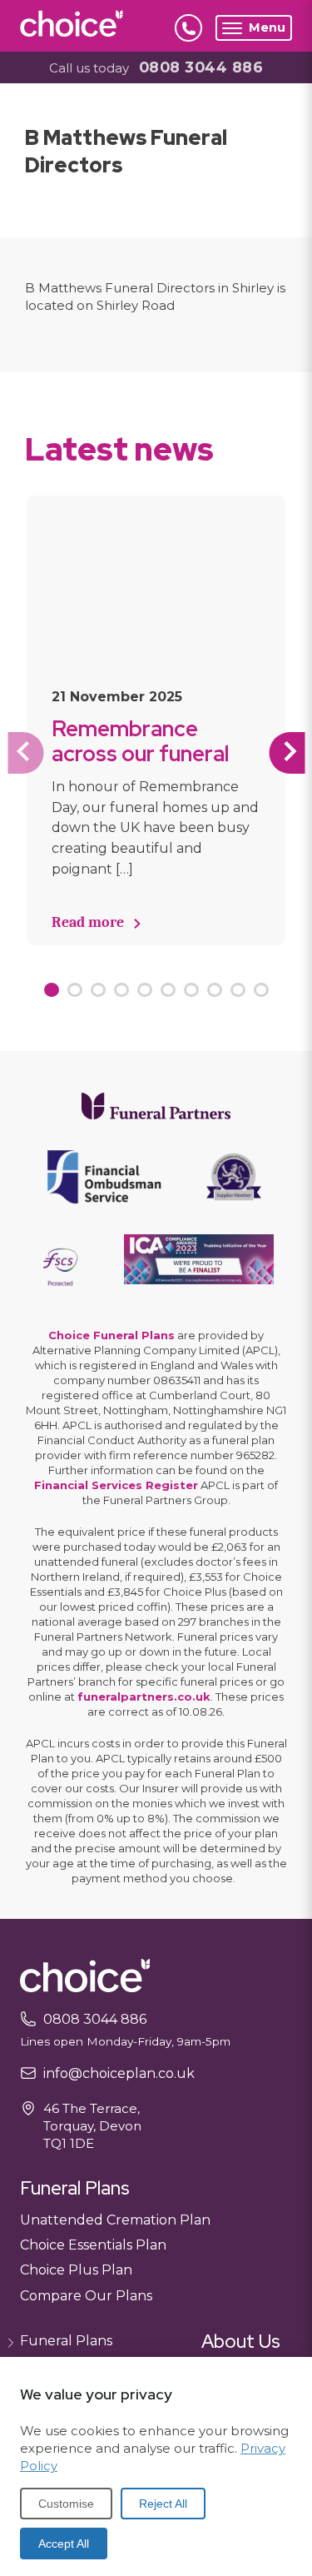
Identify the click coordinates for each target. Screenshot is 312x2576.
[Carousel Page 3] (98, 990)
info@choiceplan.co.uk (119, 2073)
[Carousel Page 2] (75, 990)
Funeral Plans (66, 2341)
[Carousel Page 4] (121, 990)
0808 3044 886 (201, 67)
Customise (66, 2504)
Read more (88, 922)
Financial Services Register (116, 1485)
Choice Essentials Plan (93, 2245)
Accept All (64, 2544)
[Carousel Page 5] (145, 990)
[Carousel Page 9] (238, 990)
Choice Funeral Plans (111, 1335)
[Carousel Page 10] (261, 990)
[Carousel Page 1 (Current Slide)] (52, 990)
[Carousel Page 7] (191, 990)
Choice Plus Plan (76, 2270)
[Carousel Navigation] (156, 753)
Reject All (163, 2504)
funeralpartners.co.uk (144, 1697)
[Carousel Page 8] (215, 990)
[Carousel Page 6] (168, 990)
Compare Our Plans (86, 2296)
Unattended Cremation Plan (115, 2220)
